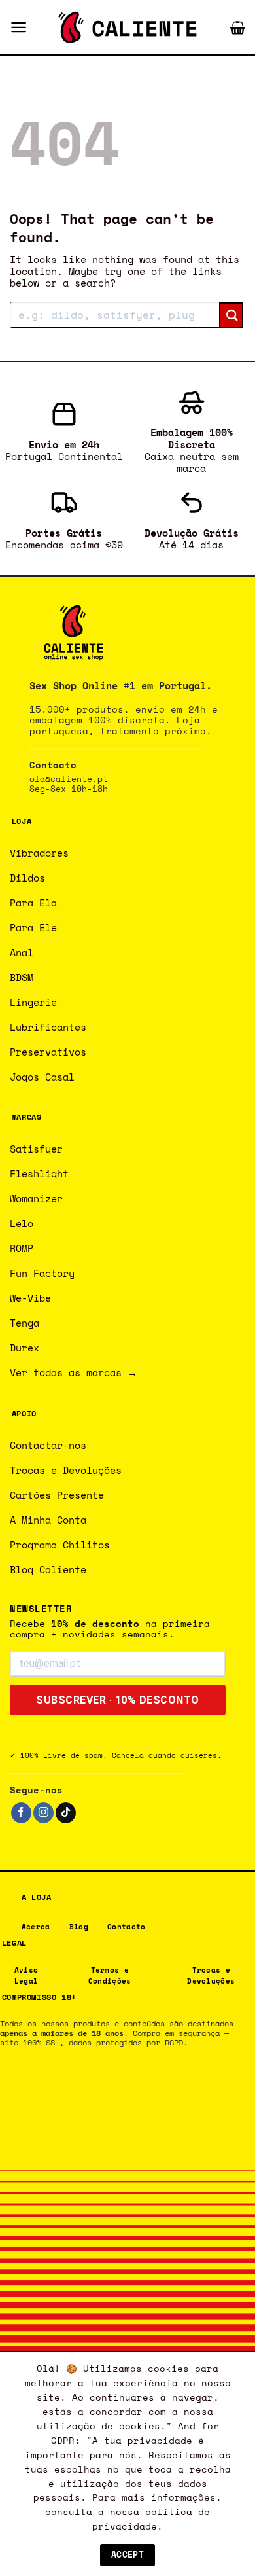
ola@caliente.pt (69, 779)
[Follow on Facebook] (21, 1813)
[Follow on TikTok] (66, 1813)
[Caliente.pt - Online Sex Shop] (127, 27)
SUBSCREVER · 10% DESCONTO (118, 1700)
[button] (19, 27)
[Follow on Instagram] (43, 1813)
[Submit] (231, 315)
